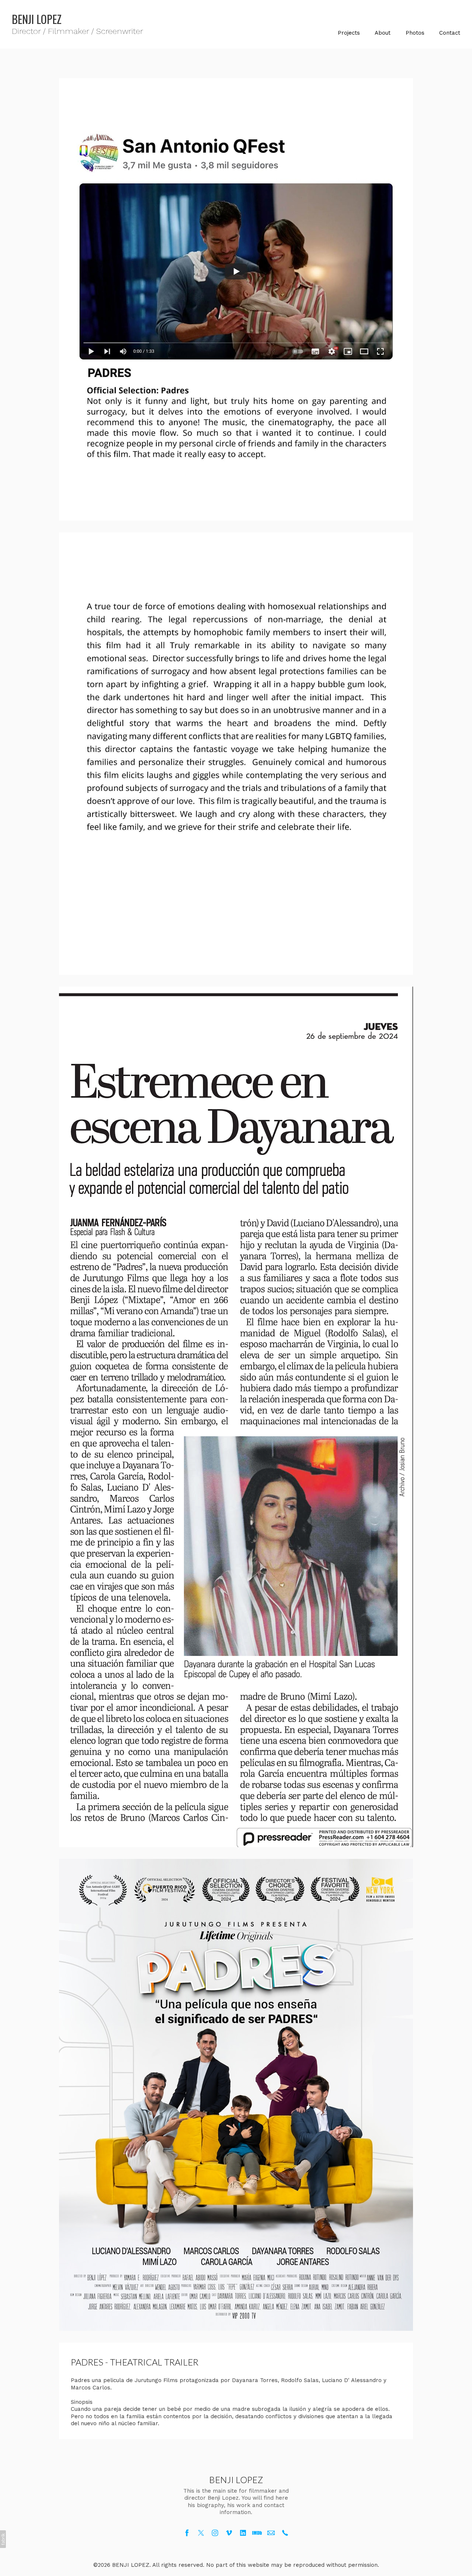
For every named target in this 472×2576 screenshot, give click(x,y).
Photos (415, 33)
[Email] (271, 2533)
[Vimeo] (229, 2533)
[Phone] (285, 2533)
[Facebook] (187, 2533)
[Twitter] (201, 2533)
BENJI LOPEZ (236, 2480)
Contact (450, 33)
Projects (349, 33)
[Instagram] (215, 2533)
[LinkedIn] (243, 2533)
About (383, 33)
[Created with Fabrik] (3, 2539)
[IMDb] (257, 2533)
